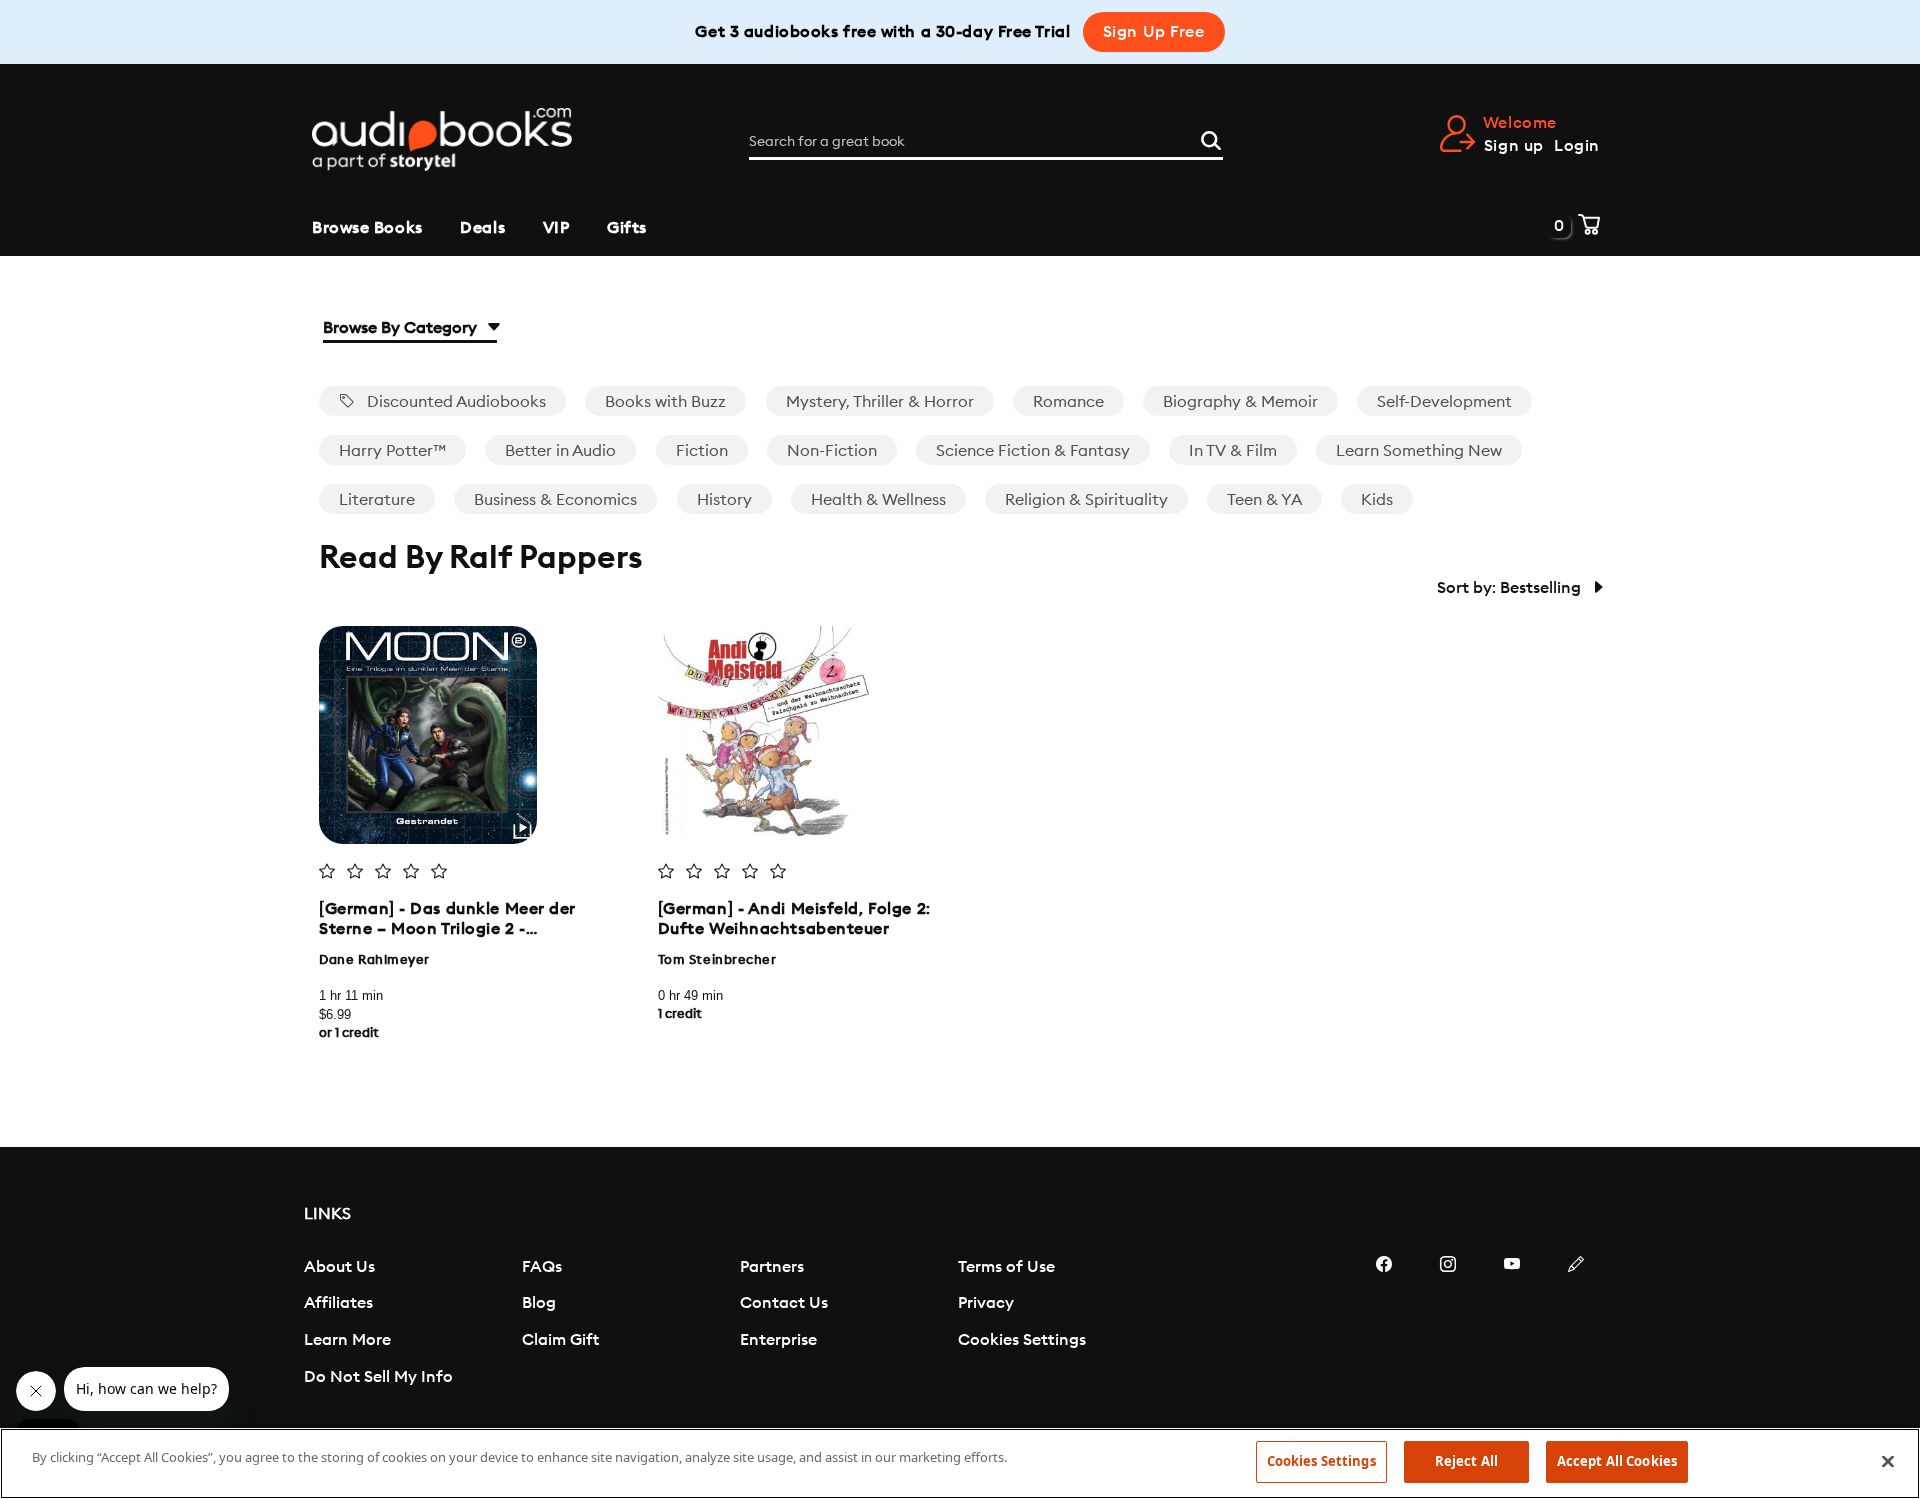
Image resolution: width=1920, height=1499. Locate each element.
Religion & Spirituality (1086, 500)
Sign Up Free (1154, 32)
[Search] (1211, 138)
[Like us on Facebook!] (1384, 1324)
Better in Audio (560, 451)
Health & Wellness (878, 500)
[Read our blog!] (1576, 1324)
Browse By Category (402, 328)
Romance (1068, 402)
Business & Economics (555, 500)
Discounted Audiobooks (454, 402)
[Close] (1888, 1461)
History (724, 500)
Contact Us (784, 1303)
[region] (960, 1463)
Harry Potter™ (392, 451)
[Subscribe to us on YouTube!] (1512, 1324)
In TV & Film (1233, 451)
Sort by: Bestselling (1511, 588)
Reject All (1466, 1461)
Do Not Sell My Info (378, 1377)
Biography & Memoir (1240, 402)
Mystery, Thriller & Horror (880, 402)
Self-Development (1444, 402)
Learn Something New (1419, 451)
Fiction (702, 451)
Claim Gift (560, 1340)
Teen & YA (1264, 500)
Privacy (986, 1303)
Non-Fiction (832, 451)
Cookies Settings (1022, 1340)
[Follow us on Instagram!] (1448, 1324)
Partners (772, 1267)
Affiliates (338, 1303)
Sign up (1514, 146)
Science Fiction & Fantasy (1033, 451)
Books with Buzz (665, 402)
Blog (539, 1303)
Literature (377, 500)
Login (1577, 146)
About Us (339, 1267)
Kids (1377, 500)
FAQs (542, 1267)
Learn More (347, 1340)
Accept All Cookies (1617, 1461)
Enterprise (778, 1340)
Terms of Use (1006, 1267)
